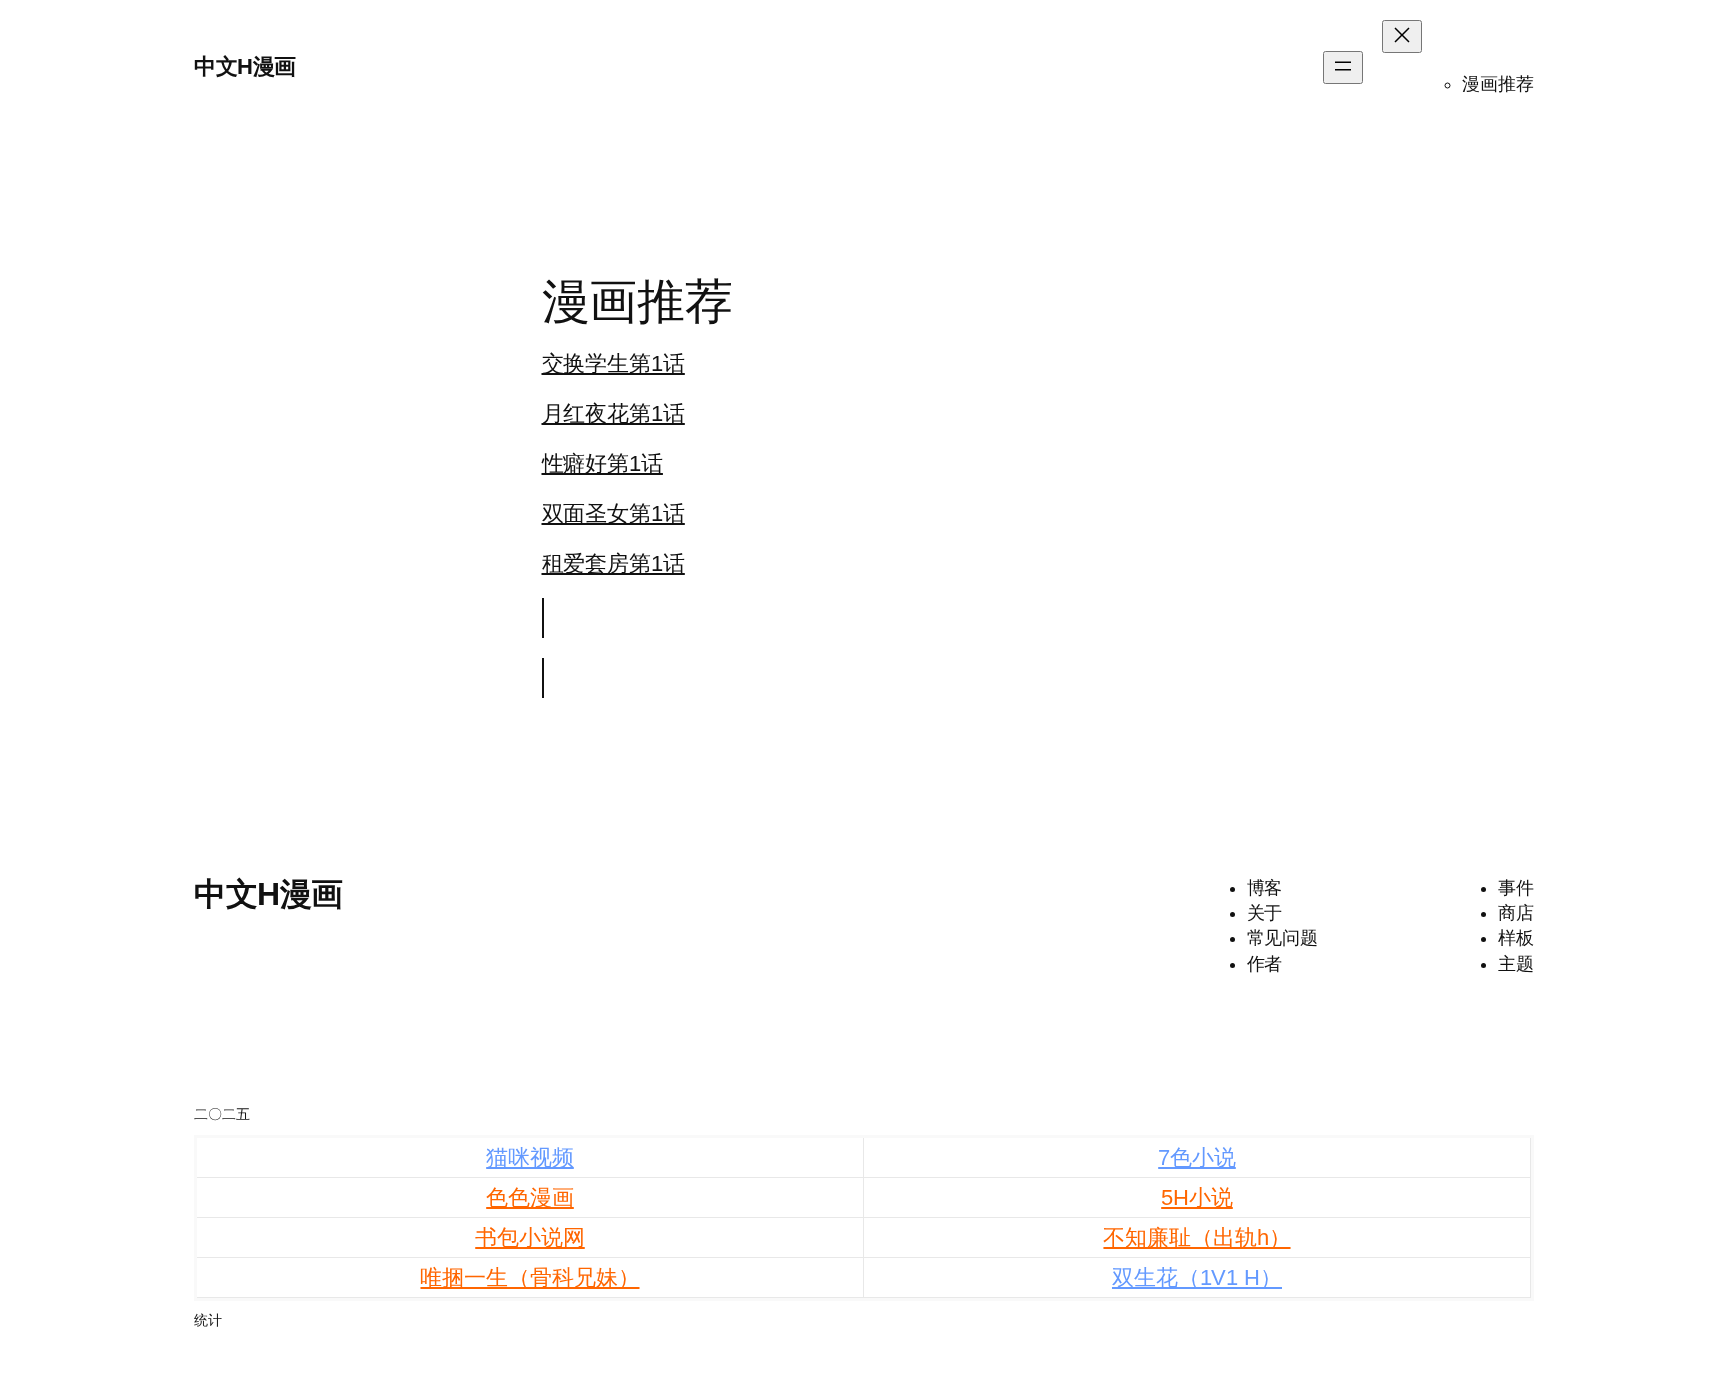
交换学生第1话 (613, 363)
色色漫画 (530, 1197)
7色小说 (1197, 1157)
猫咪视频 (530, 1157)
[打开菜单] (1343, 67)
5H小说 (1197, 1197)
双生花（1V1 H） (1197, 1277)
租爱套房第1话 (613, 563)
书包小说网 (530, 1237)
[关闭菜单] (1402, 36)
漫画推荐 (1498, 84)
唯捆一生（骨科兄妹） (529, 1277)
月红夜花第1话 (613, 413)
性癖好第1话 (602, 463)
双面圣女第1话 (613, 513)
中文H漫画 (245, 66)
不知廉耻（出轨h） (1196, 1237)
